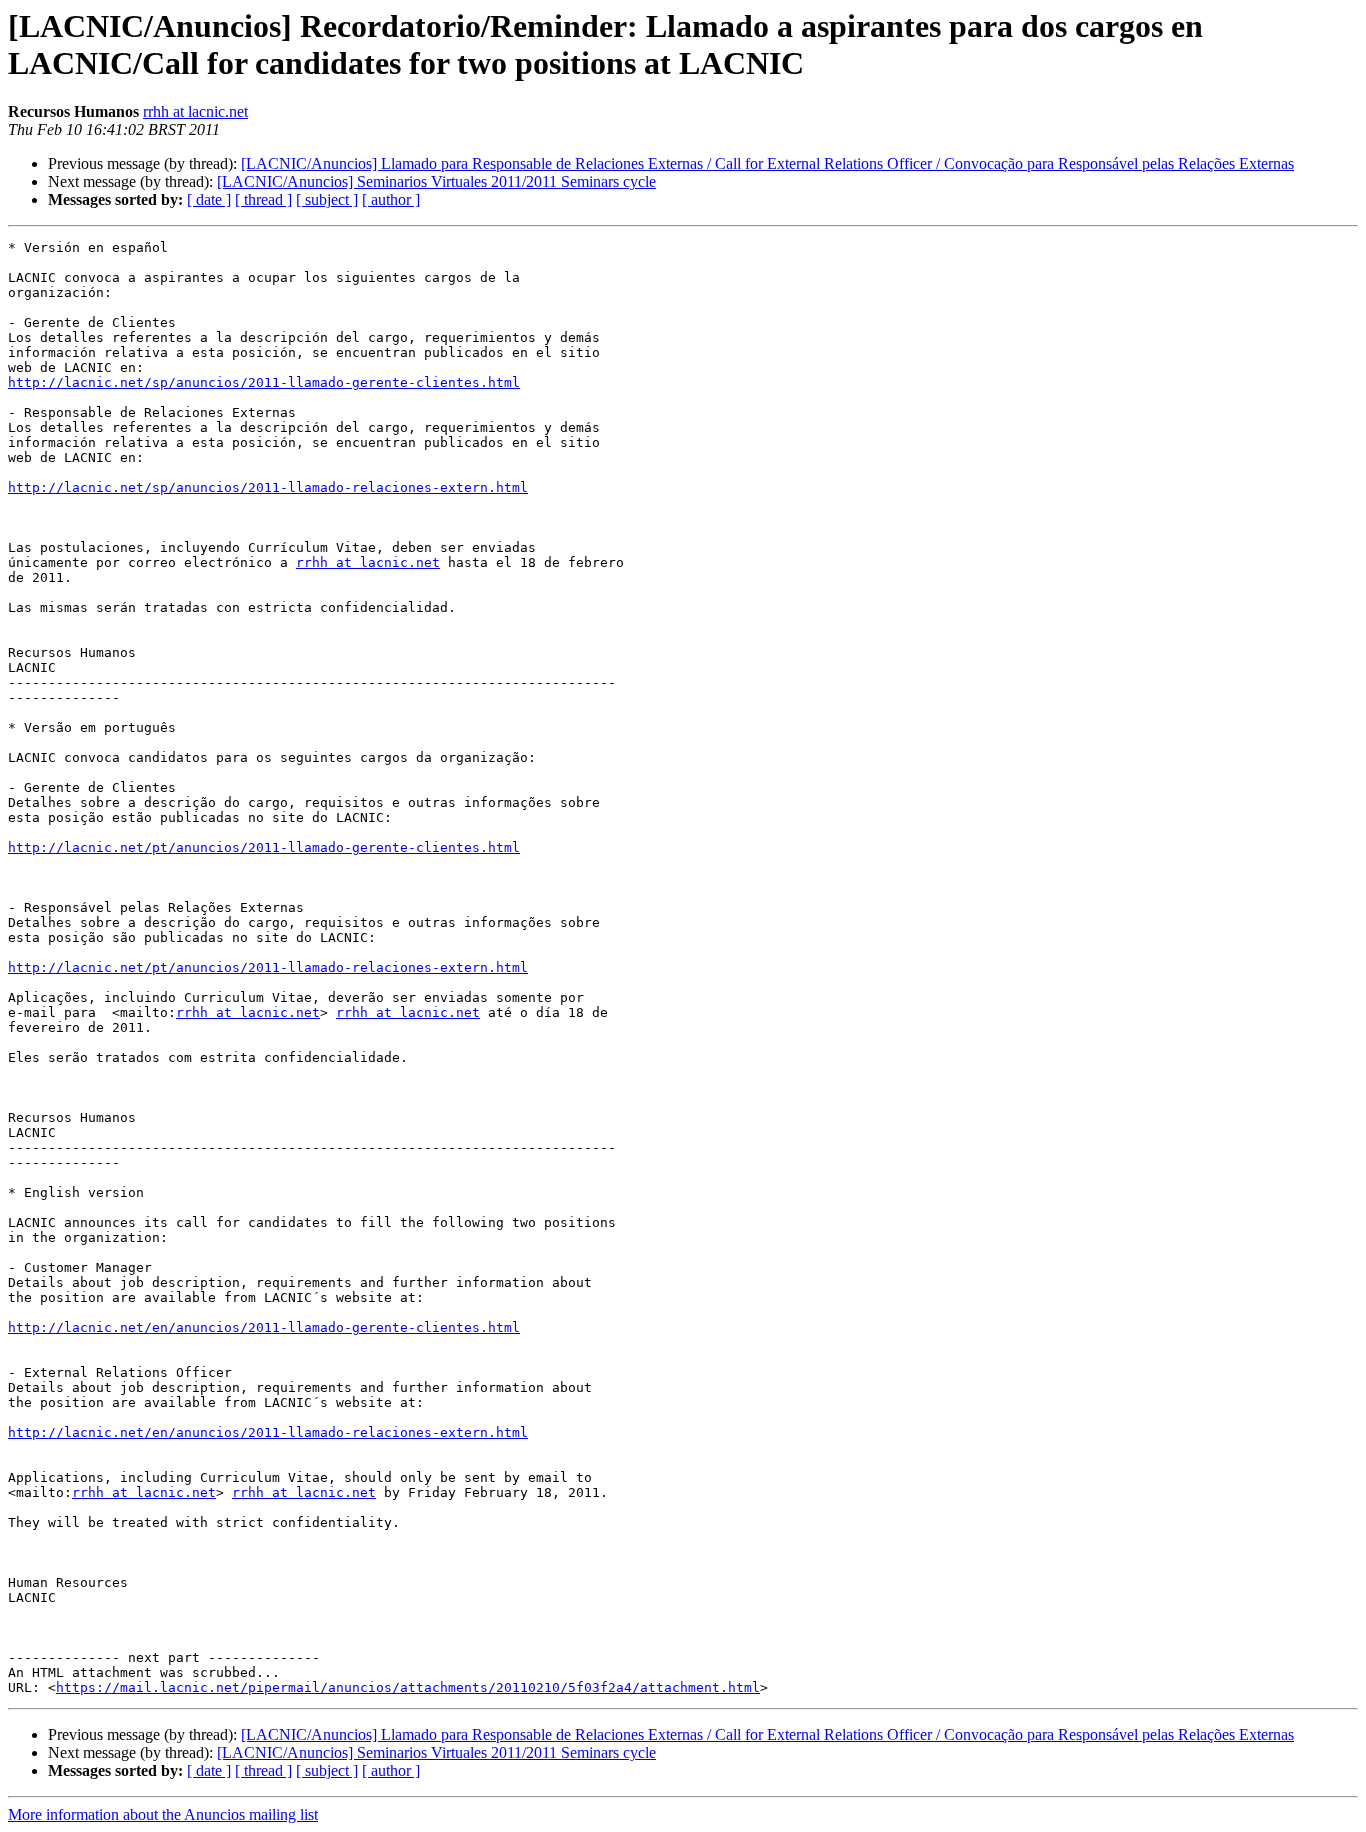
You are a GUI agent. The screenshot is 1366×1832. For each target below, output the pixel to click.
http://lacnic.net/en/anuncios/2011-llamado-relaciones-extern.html (268, 1432)
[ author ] (391, 199)
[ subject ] (327, 199)
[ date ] (209, 199)
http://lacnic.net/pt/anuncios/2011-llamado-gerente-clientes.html (264, 847)
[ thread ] (263, 199)
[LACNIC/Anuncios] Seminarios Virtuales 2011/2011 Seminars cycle (436, 181)
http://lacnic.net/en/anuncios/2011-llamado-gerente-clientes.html (264, 1327)
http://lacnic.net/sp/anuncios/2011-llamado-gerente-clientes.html (264, 382)
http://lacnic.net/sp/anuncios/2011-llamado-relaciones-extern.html (268, 487)
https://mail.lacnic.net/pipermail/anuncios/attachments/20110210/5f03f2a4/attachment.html (408, 1687)
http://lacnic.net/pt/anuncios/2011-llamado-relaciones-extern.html (268, 967)
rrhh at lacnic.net (195, 111)
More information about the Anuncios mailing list (163, 1814)
